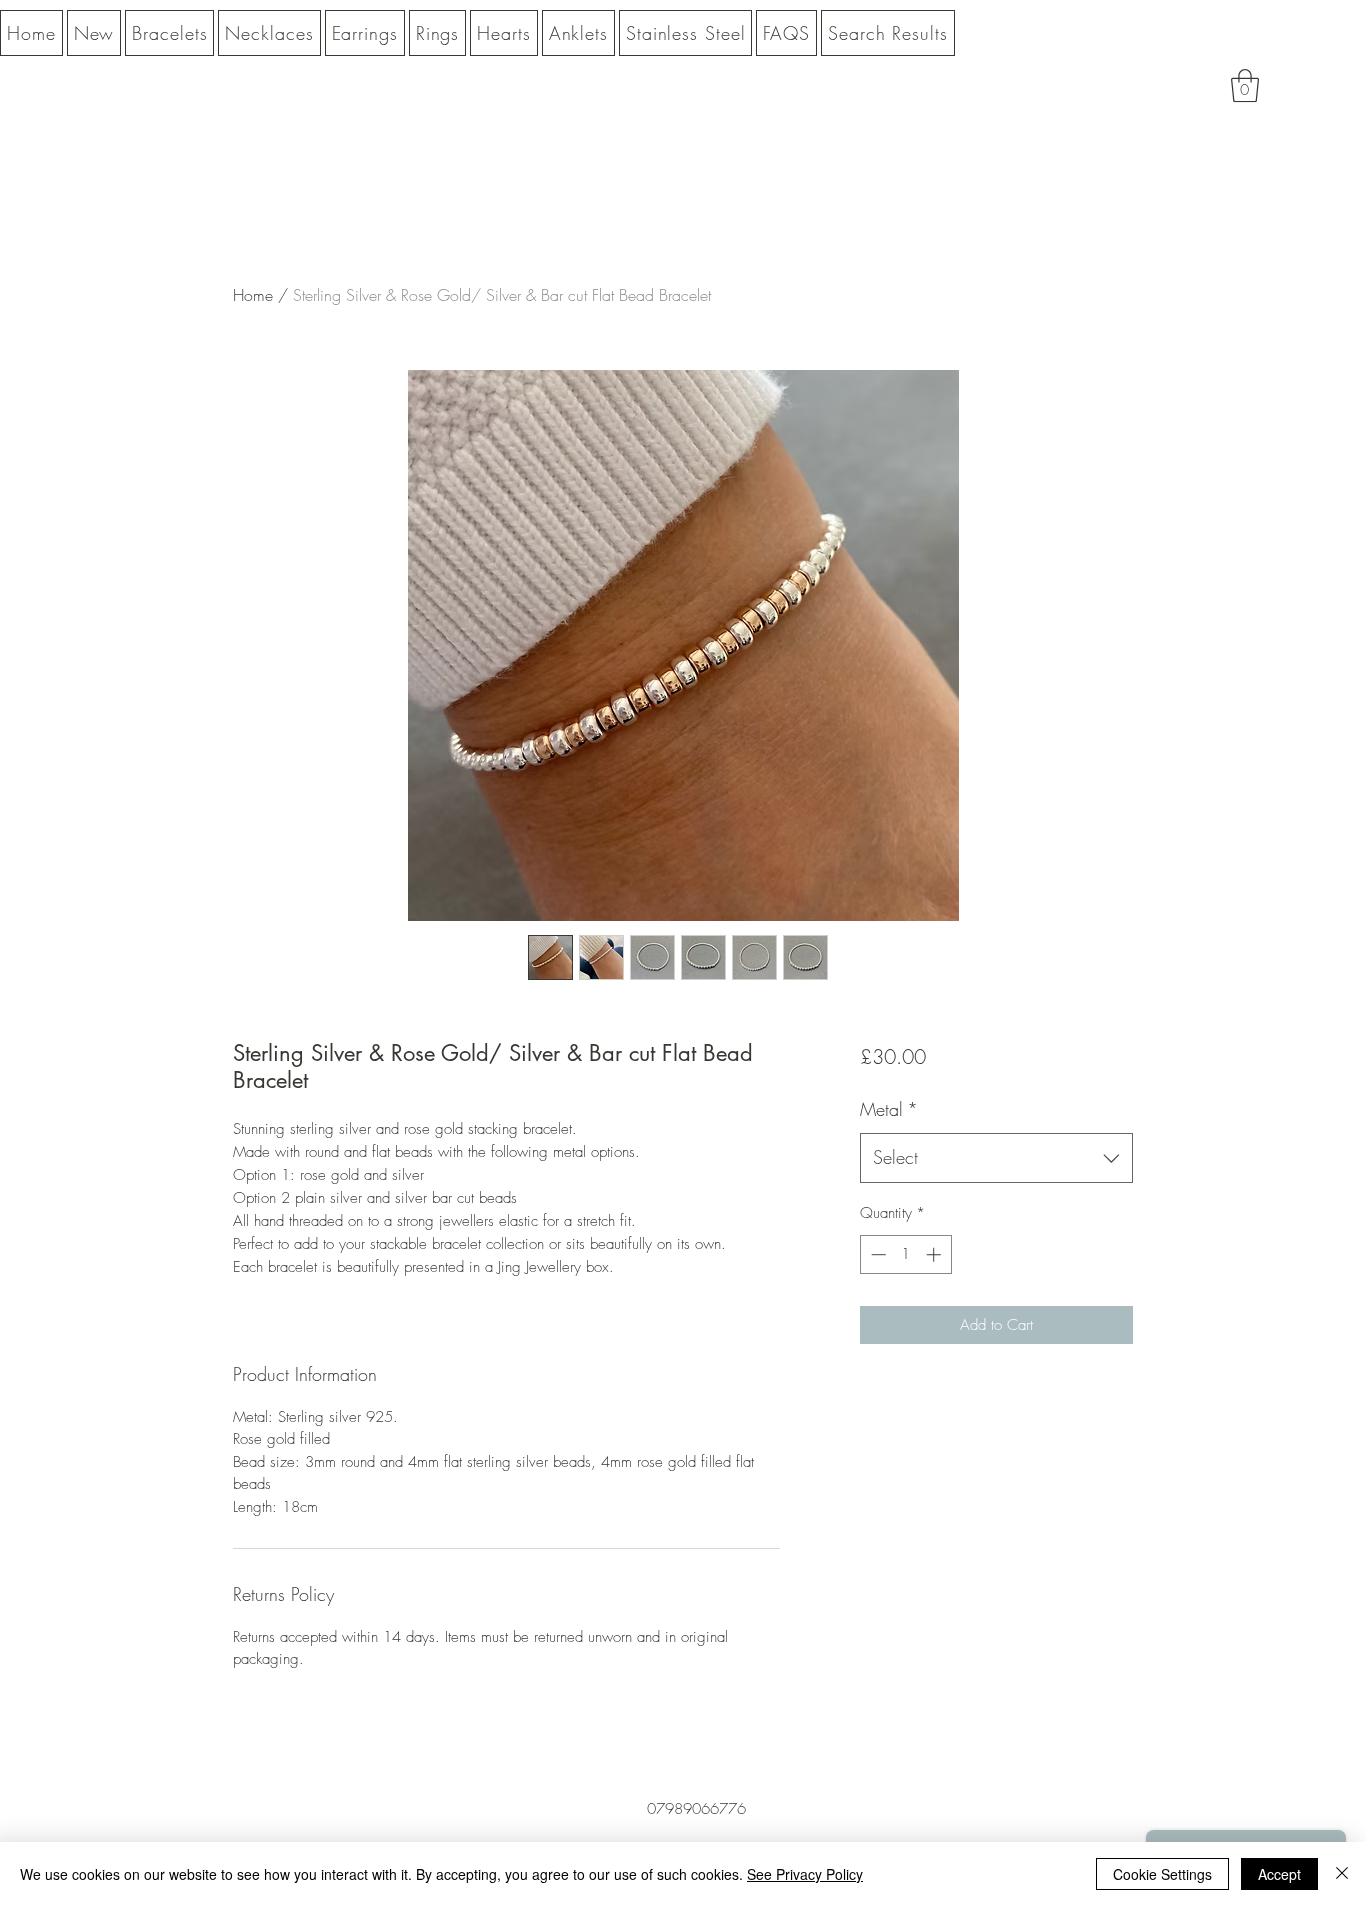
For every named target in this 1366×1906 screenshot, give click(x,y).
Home (253, 295)
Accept (1279, 1874)
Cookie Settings (1162, 1874)
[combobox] (996, 1158)
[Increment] (935, 1254)
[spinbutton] (905, 1254)
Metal (889, 1109)
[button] (1245, 85)
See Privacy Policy (805, 1874)
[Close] (1342, 1874)
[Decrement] (876, 1254)
